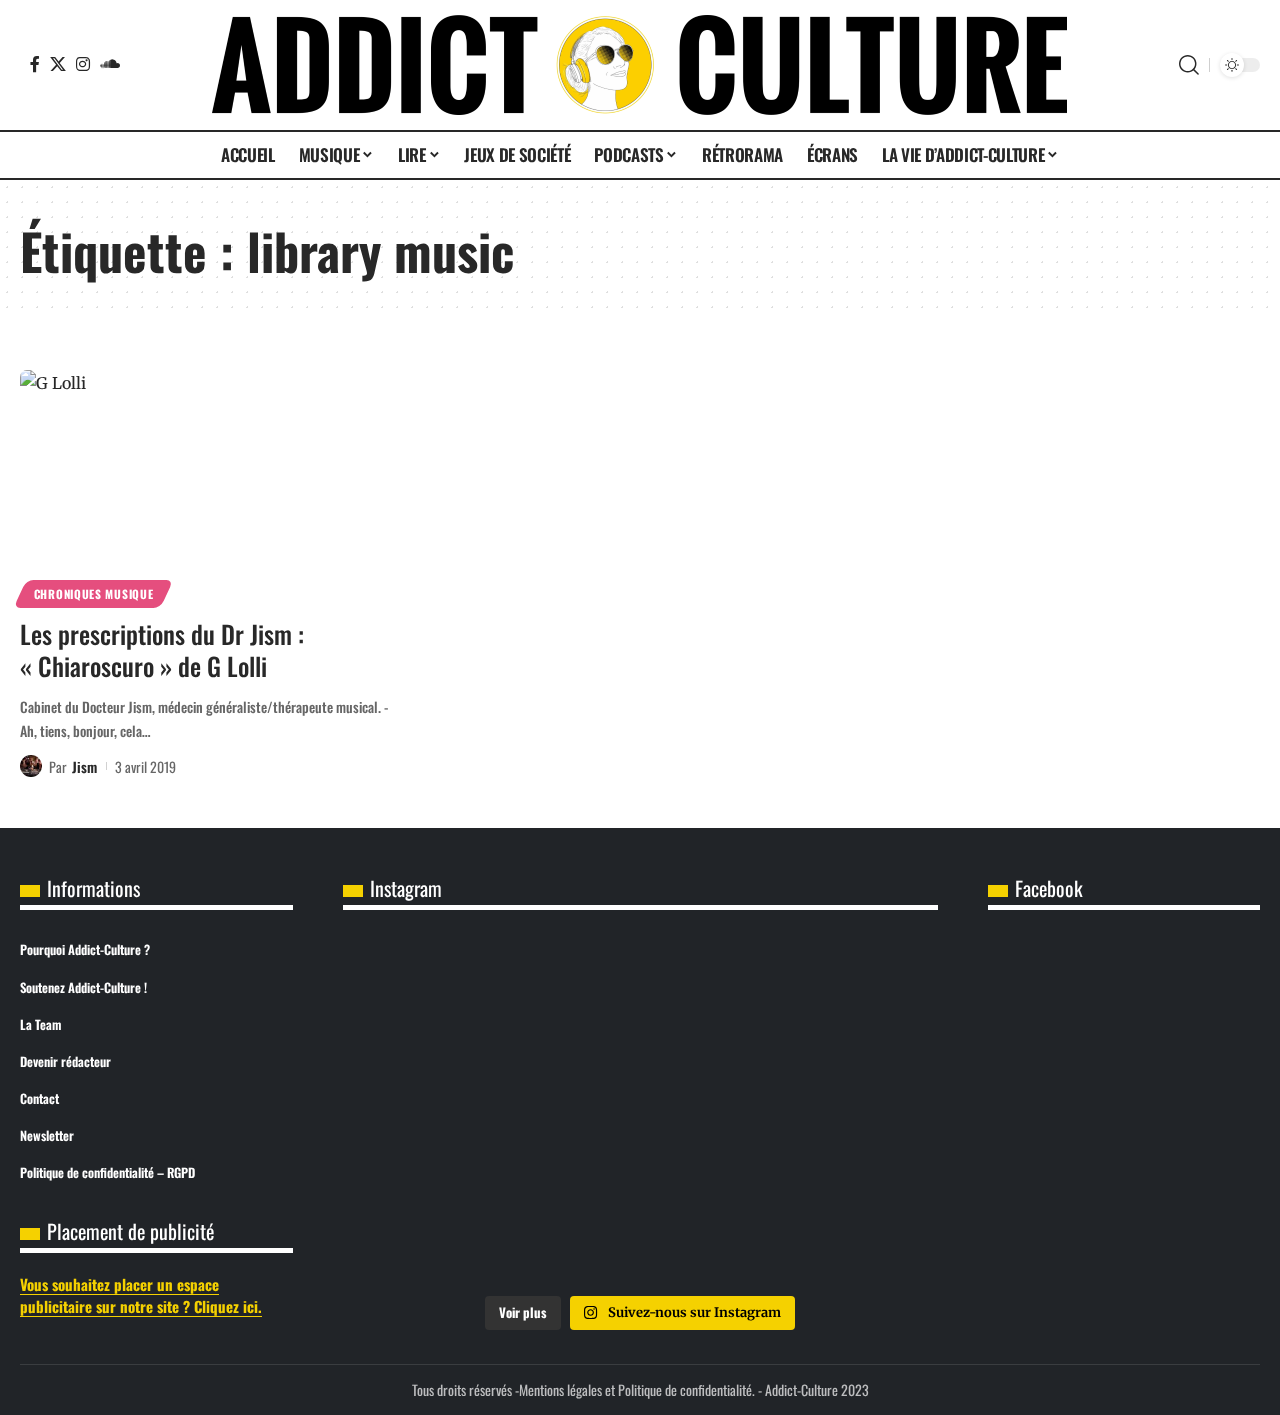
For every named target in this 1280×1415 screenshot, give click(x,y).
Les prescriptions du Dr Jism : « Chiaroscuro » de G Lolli (162, 650)
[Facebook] (35, 64)
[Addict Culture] (639, 65)
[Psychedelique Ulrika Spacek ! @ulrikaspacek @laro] (441, 1111)
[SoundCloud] (110, 64)
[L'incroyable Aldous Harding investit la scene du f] (640, 1111)
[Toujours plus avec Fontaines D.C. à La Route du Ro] (441, 997)
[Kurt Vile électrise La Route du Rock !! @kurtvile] (840, 997)
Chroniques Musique (94, 593)
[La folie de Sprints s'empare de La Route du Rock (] (640, 1224)
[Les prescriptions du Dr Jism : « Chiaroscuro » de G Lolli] (213, 486)
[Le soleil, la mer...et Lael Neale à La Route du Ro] (441, 1224)
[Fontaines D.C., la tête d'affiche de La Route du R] (640, 997)
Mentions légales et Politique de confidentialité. (637, 1389)
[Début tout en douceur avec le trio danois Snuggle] (840, 1111)
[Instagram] (83, 64)
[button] (1189, 65)
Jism (84, 766)
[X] (58, 64)
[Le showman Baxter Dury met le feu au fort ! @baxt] (840, 1224)
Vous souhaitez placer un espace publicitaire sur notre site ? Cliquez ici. (141, 1295)
